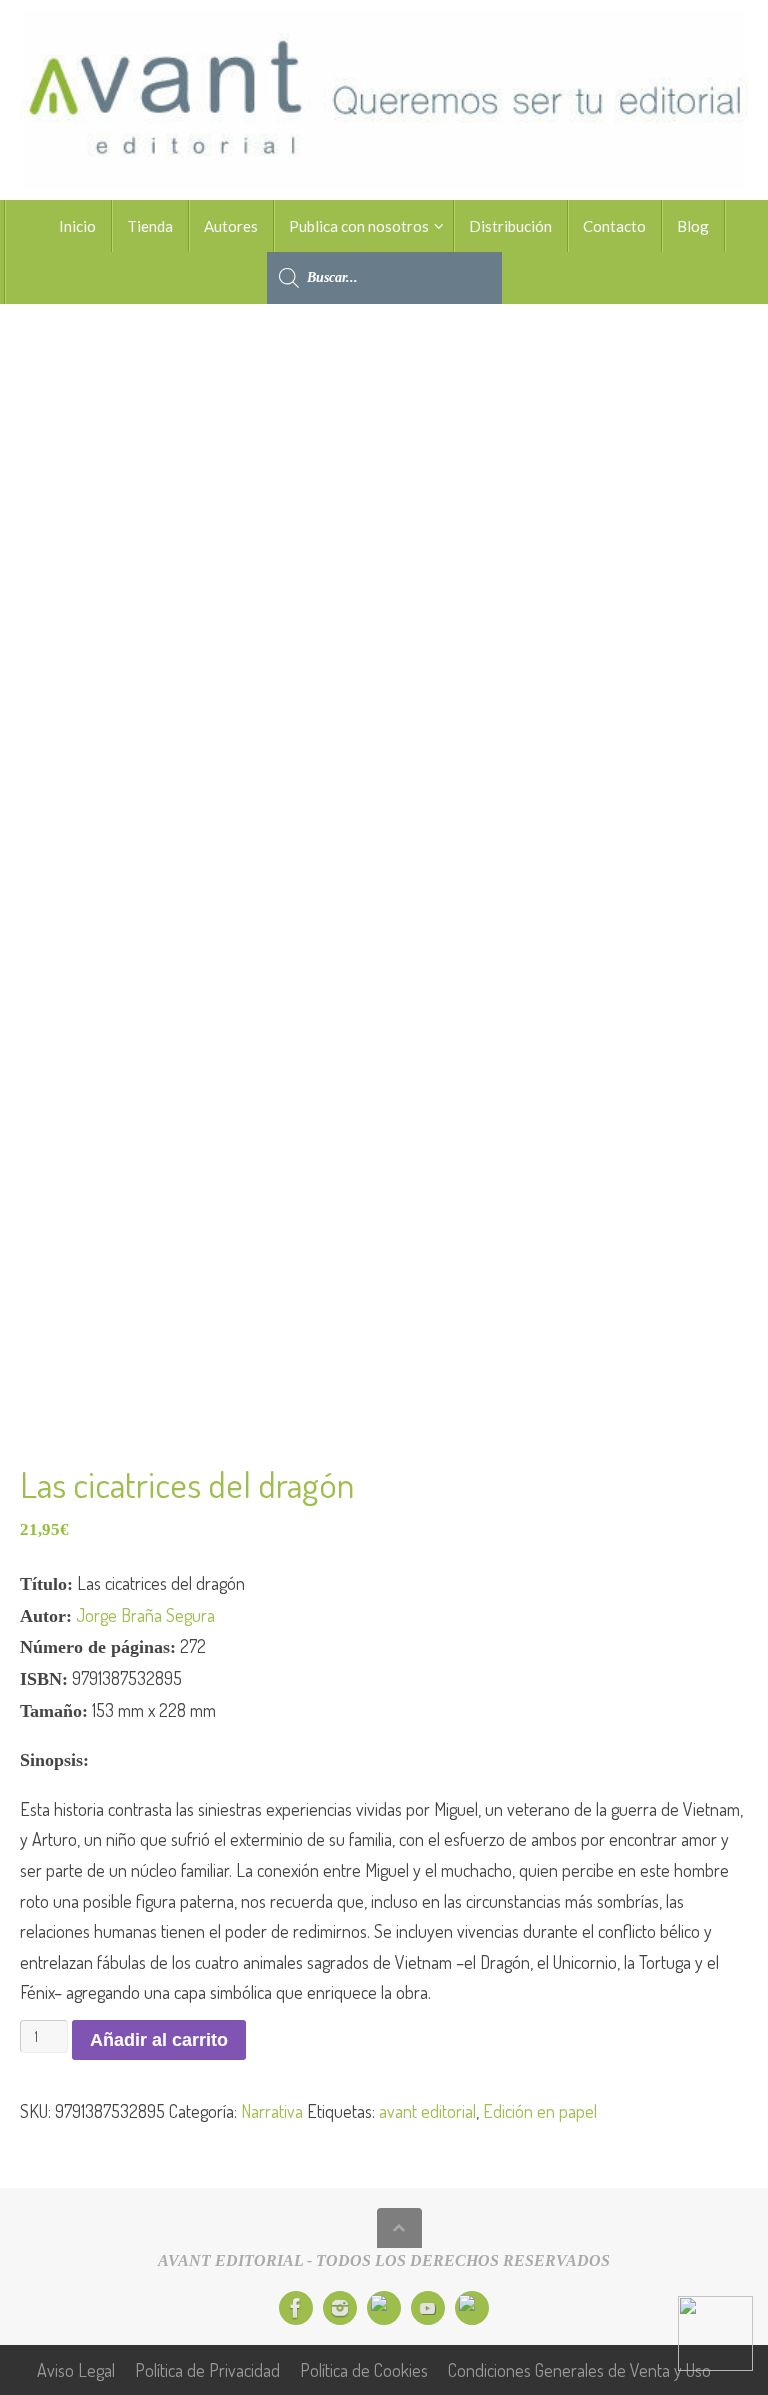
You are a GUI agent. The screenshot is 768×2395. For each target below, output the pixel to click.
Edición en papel (540, 2111)
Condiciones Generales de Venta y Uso (579, 2370)
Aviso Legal (76, 2370)
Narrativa (272, 2111)
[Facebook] (296, 2308)
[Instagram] (340, 2308)
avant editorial (427, 2111)
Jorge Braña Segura (145, 1615)
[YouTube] (428, 2308)
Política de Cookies (364, 2370)
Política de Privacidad (207, 2370)
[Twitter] (384, 2308)
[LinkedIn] (472, 2308)
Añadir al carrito (159, 2040)
